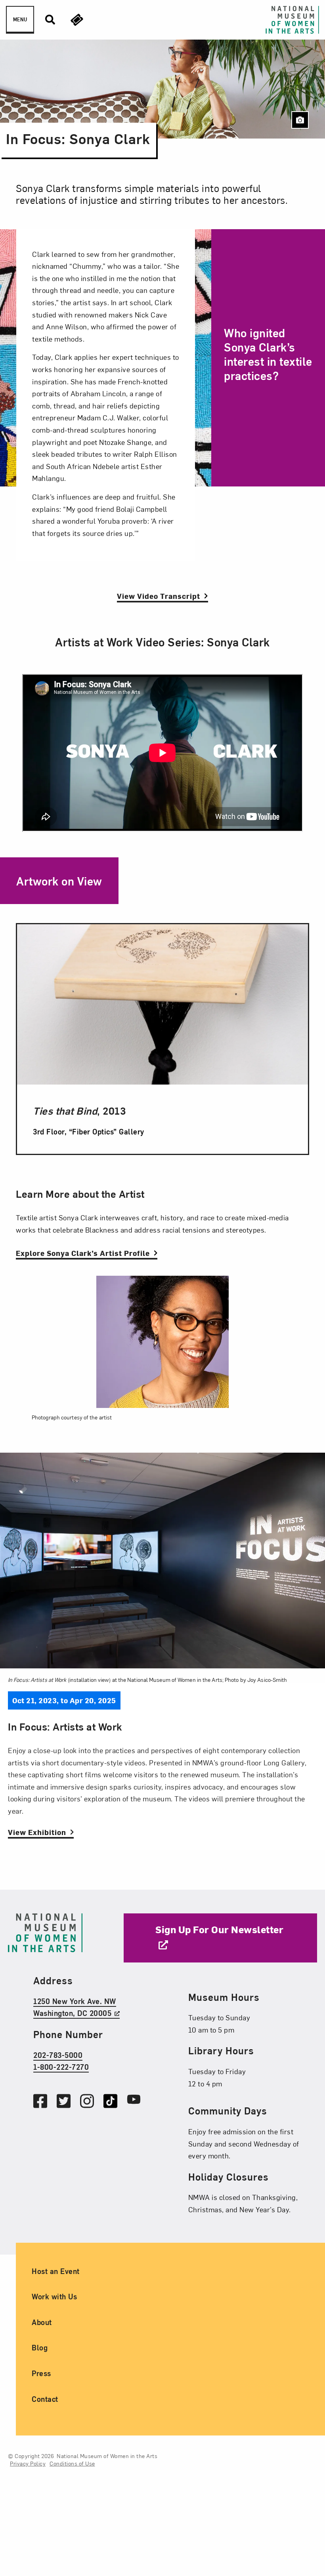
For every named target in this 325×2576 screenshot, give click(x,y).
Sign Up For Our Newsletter (219, 1929)
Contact (45, 2398)
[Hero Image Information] (300, 120)
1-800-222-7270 (61, 2067)
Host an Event (56, 2271)
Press (41, 2373)
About (42, 2322)
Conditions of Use (72, 2463)
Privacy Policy (28, 2463)
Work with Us (54, 2296)
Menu (20, 19)
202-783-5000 (58, 2055)
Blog (40, 2347)
